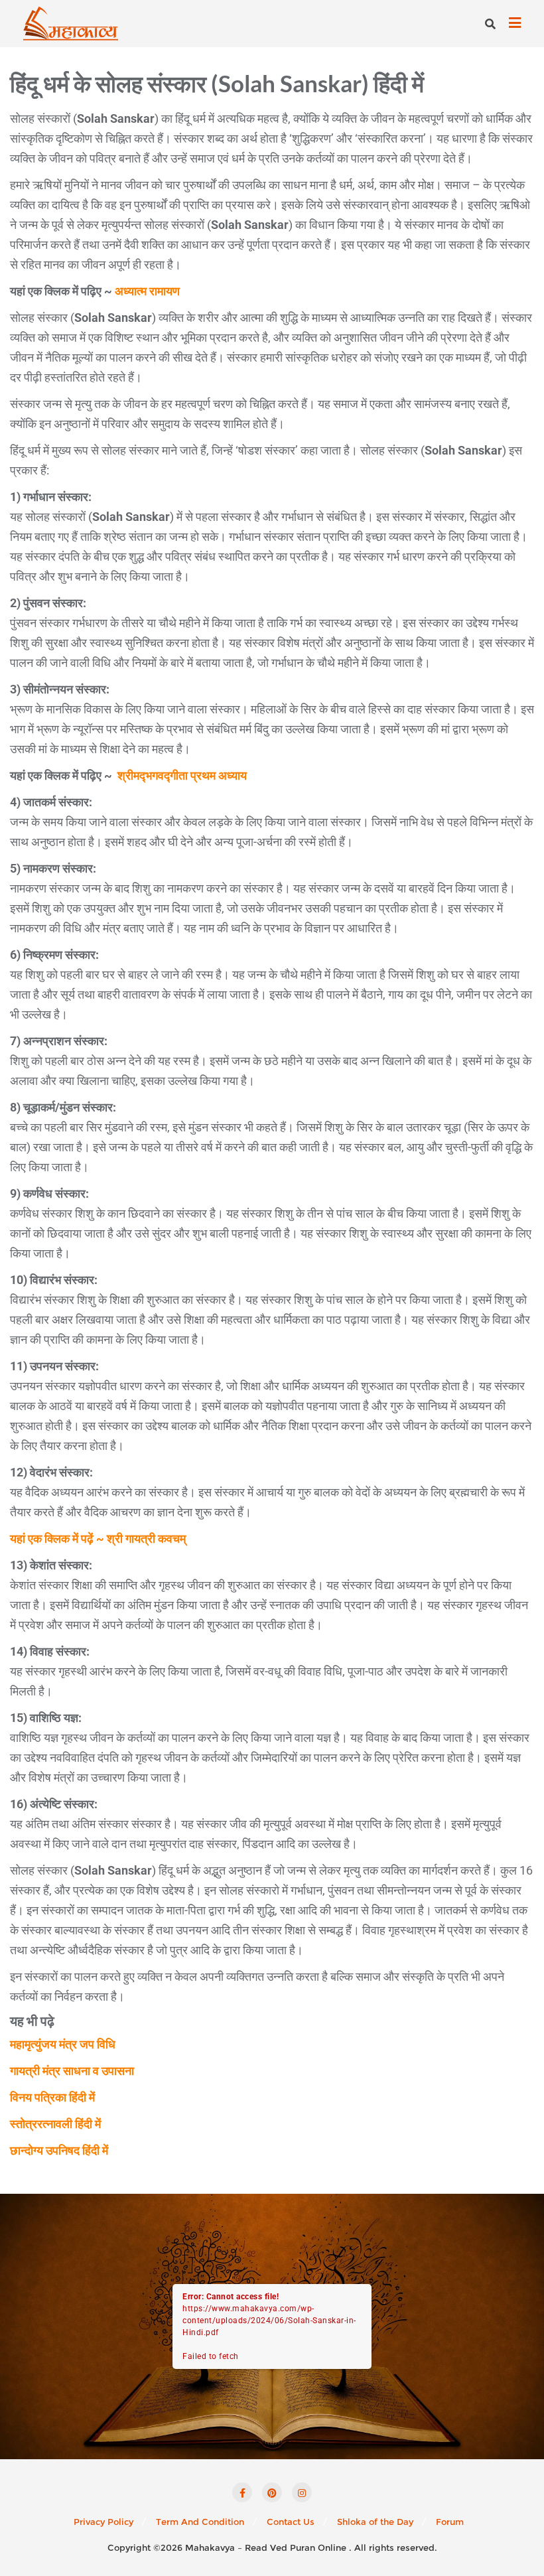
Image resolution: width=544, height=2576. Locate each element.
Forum (450, 2522)
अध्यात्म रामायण (147, 291)
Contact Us (291, 2522)
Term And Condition (200, 2522)
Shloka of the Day (375, 2522)
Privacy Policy (103, 2522)
